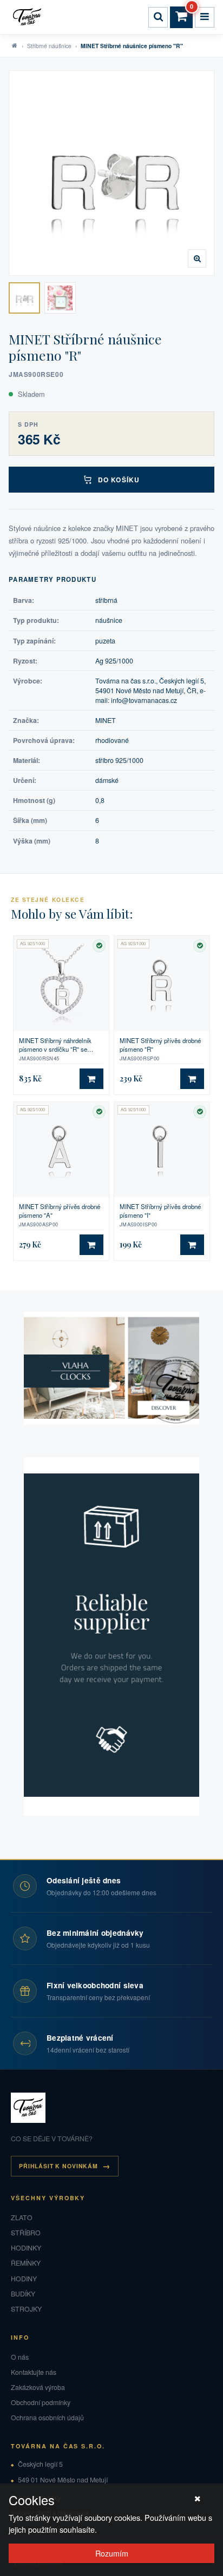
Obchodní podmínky (41, 2402)
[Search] (158, 17)
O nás (20, 2357)
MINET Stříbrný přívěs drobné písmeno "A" (60, 1211)
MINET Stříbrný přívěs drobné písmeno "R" (160, 1045)
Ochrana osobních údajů (47, 2418)
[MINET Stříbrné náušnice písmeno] (24, 298)
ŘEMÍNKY (26, 2263)
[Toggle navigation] (205, 17)
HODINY (24, 2279)
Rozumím (112, 2553)
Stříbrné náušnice (49, 46)
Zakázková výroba (38, 2387)
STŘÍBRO (26, 2233)
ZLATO (22, 2218)
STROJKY (26, 2309)
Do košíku (119, 480)
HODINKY (26, 2248)
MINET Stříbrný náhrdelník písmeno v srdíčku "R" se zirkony (55, 1045)
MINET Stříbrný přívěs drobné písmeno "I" (160, 1211)
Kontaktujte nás (34, 2372)
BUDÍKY (23, 2294)
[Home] (29, 17)
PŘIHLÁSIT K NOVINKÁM (58, 2166)
